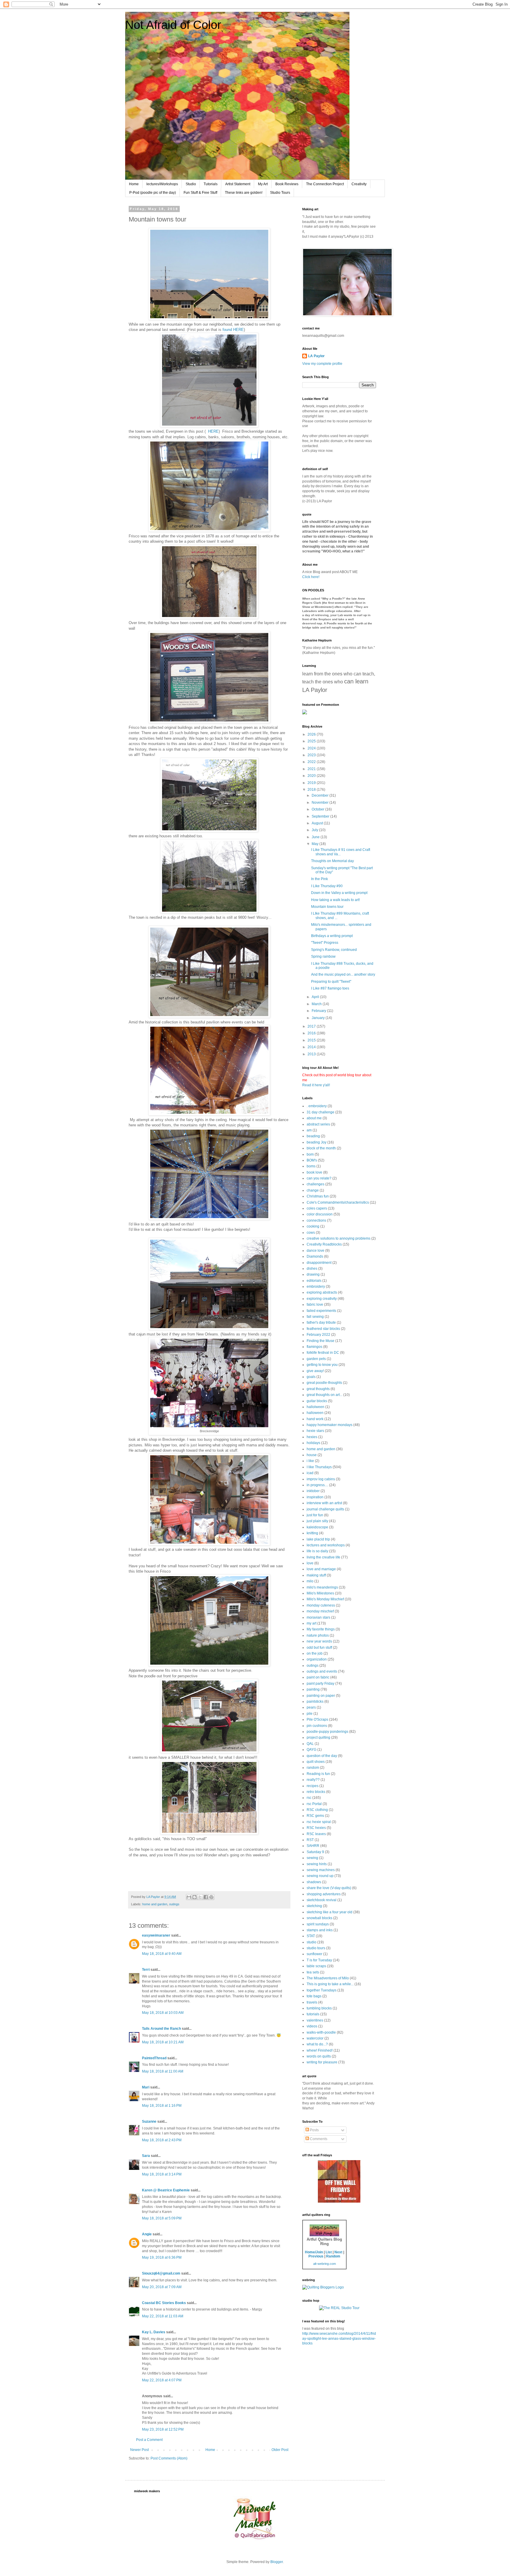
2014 (312, 1047)
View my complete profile (322, 364)
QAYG (312, 1750)
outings (174, 1904)
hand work (315, 1419)
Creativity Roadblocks (324, 1244)
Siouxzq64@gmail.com (161, 2273)
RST (310, 1840)
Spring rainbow (323, 956)
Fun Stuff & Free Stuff (200, 193)
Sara (146, 2156)
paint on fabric (318, 1677)
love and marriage (321, 1569)
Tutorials (211, 184)
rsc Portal (314, 1804)
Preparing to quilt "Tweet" (331, 982)
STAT (311, 1936)
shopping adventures (324, 1894)
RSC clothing (317, 1810)
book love (314, 1172)
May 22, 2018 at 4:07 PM (162, 2380)
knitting (312, 1533)
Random (333, 2256)
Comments (318, 2139)
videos (312, 2026)
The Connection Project (325, 184)
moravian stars (318, 1617)
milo (310, 1581)
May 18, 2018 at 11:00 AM (163, 2071)
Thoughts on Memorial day (332, 861)
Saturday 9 (315, 1852)
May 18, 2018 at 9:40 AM (162, 1954)
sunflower (314, 1954)
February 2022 (318, 1335)
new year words (319, 1641)
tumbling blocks (319, 2008)
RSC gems (315, 1816)
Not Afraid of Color (173, 25)
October (318, 809)
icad (310, 1473)
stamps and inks (320, 1930)
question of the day (322, 1756)
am (309, 1130)
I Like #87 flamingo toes (330, 988)
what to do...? (317, 2044)
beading (313, 1136)
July (315, 830)
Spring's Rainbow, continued (334, 950)
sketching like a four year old (330, 1912)
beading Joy (317, 1142)
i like (310, 1461)
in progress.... (317, 1485)
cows (311, 1233)
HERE (213, 431)
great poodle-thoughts (324, 1383)
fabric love (315, 1305)
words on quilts (319, 2056)
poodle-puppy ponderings (327, 1732)
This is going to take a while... (330, 1984)
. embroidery (317, 1106)
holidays (313, 1443)
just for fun (315, 1515)
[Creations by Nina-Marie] (339, 2201)
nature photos (318, 1635)
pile (310, 1714)
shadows (314, 1882)
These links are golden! (244, 193)
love (310, 1563)
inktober (313, 1491)
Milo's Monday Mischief (325, 1599)
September (321, 816)
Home (134, 184)
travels (312, 2002)
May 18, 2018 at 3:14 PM (162, 2174)
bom (310, 1154)
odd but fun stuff (319, 1648)
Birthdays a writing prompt (332, 936)
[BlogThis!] (194, 1897)
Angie (147, 2234)
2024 (312, 748)
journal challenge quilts (325, 1509)
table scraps (316, 1966)
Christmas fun (318, 1196)
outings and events (322, 1671)
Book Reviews (287, 184)
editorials (314, 1281)
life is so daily (317, 1551)
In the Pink (319, 879)
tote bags (314, 1996)
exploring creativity (322, 1299)
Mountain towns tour (327, 907)
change (313, 1190)
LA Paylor (316, 356)
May (316, 844)
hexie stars (315, 1431)
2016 (312, 1033)
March (317, 1004)
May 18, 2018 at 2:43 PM (162, 2140)
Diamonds (315, 1256)
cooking (313, 1226)
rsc (309, 1798)
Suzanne (149, 2121)
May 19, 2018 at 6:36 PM (162, 2257)
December (321, 795)
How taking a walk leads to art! (335, 900)
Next (338, 2252)
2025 (312, 741)
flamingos (314, 1347)
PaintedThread (154, 2058)
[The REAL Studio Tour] (339, 2308)
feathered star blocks (323, 1329)
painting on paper (321, 1696)
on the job (315, 1653)
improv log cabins (321, 1479)
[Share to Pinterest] (211, 1897)
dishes (312, 1269)
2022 (312, 762)
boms (311, 1166)
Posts (314, 2130)
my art (312, 1623)
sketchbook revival (322, 1900)
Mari (146, 2087)
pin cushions (317, 1726)
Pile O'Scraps (317, 1719)
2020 (312, 776)
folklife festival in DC (323, 1353)
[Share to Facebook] (206, 1897)
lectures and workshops (326, 1545)
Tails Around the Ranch (161, 2029)
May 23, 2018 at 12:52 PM (163, 2429)
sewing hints (317, 1864)
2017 (312, 1026)
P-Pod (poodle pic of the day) (153, 193)
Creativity (359, 184)
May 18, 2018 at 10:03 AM (163, 2013)
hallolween (316, 1407)
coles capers (317, 1208)
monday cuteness (321, 1605)
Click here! (311, 577)
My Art (263, 184)
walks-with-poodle (321, 2032)
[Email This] (189, 1897)
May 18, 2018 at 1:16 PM (162, 2106)
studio (312, 1942)
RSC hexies (316, 1828)
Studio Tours (280, 193)
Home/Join (314, 2252)
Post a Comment (149, 2440)
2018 (312, 790)
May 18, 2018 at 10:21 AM (163, 2042)
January (319, 1018)
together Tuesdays (322, 1990)
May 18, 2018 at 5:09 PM (162, 2218)
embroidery (316, 1287)
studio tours (316, 1948)
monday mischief (320, 1611)
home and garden (155, 1904)
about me (314, 1118)
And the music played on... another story (343, 974)
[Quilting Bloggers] (323, 2287)
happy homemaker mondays (330, 1425)
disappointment (319, 1263)
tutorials (313, 2014)
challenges (316, 1184)
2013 (312, 1054)
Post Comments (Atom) (169, 2458)
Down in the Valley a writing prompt (339, 893)
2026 (312, 734)
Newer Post (139, 2450)
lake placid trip (318, 1539)
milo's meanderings (322, 1587)
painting (313, 1689)
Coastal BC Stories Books (164, 2303)
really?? (313, 1780)
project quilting (318, 1737)
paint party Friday (321, 1684)
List (329, 2252)
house (312, 1455)
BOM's (312, 1160)
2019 (312, 783)
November (321, 803)
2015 (312, 1040)
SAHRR (313, 1846)
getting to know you (322, 1365)
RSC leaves (316, 1834)
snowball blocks (319, 1918)
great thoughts (318, 1389)
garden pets (316, 1359)
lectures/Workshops (162, 184)
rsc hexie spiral (319, 1822)
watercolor (315, 2038)
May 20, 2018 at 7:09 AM (162, 2287)
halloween (315, 1413)
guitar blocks (317, 1401)
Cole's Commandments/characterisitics (338, 1202)
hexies (312, 1437)
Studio (191, 184)
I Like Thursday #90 (327, 886)
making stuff (316, 1575)
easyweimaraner (156, 1935)
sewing (312, 1858)
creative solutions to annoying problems (339, 1238)
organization (317, 1659)
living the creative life (323, 1557)
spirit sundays (318, 1924)
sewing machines (321, 1870)
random (313, 1768)
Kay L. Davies (154, 2332)
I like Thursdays (319, 1467)
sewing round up (320, 1876)
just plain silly (317, 1521)
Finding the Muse (321, 1341)
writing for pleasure (322, 2062)
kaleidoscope (317, 1527)
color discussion (320, 1214)
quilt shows (316, 1762)
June (316, 837)
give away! (315, 1371)
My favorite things (321, 1629)
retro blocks (316, 1792)
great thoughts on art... (325, 1395)
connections (316, 1220)
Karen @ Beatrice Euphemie (166, 2190)
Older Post (280, 2450)
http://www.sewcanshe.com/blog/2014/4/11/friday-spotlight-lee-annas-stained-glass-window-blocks (339, 2339)
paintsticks (315, 1702)
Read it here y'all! (316, 1085)
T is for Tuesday (319, 1960)
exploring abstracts (322, 1292)
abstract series (318, 1124)
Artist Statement (238, 184)
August (318, 823)
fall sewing (315, 1317)
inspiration (315, 1497)
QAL (310, 1744)
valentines (315, 2020)
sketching (314, 1906)
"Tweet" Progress (325, 943)
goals (311, 1377)
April (316, 997)
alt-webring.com (325, 2264)
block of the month (321, 1148)
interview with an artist (324, 1503)
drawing (313, 1274)
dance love (316, 1251)
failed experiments (321, 1311)
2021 (312, 769)
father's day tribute (321, 1323)
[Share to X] (200, 1897)
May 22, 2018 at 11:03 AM (163, 2316)
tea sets (313, 1972)
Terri (146, 1970)
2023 (312, 755)
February (319, 1011)
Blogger (277, 2562)
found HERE (233, 330)
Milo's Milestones (320, 1593)
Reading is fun (318, 1774)
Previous (316, 2256)
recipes (313, 1786)
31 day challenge (321, 1112)
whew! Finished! (320, 2050)
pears (311, 1707)
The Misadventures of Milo (328, 1978)
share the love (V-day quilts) (329, 1888)
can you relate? (319, 1178)
